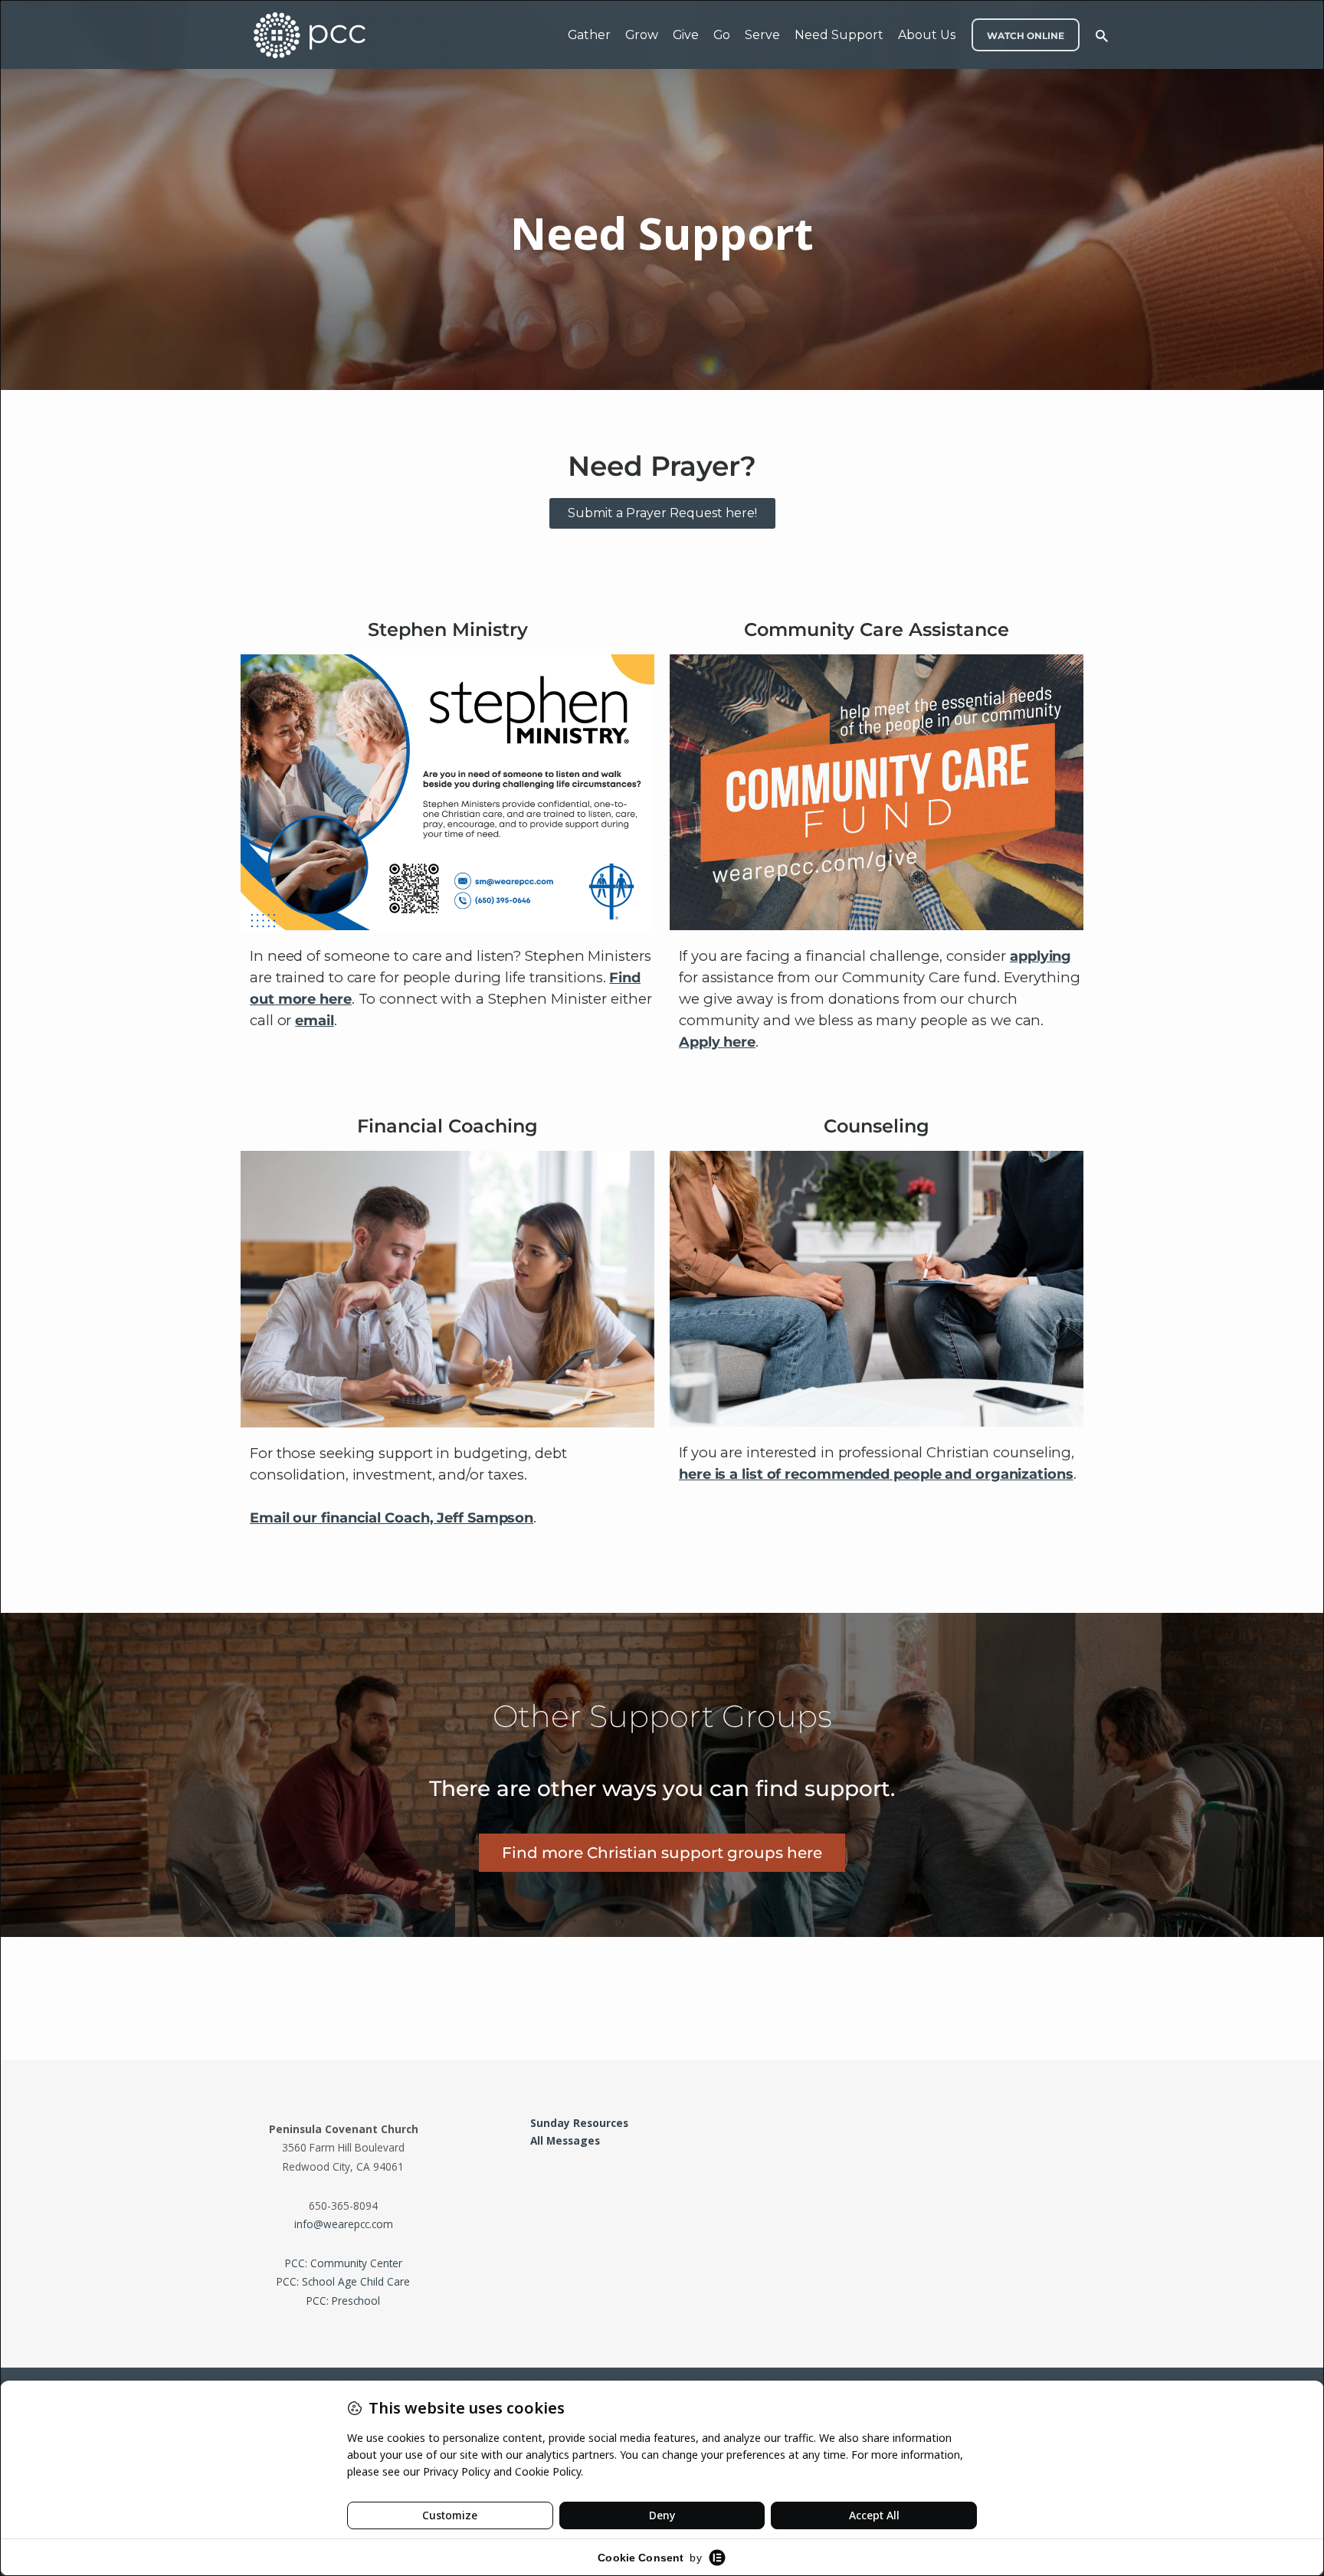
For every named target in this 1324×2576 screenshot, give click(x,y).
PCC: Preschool (343, 2301)
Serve (762, 35)
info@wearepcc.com (344, 2224)
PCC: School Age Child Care (343, 2281)
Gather (589, 35)
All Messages (565, 2140)
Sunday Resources (579, 2123)
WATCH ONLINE (1026, 36)
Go (722, 35)
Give (686, 35)
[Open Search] (1102, 36)
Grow (642, 35)
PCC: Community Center (344, 2263)
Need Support (839, 35)
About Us (927, 35)
